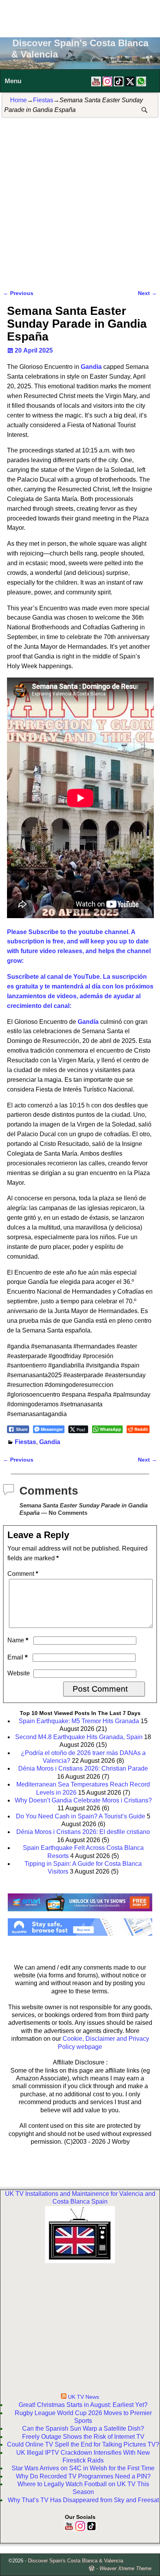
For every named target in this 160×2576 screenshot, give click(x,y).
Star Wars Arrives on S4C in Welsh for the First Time (83, 2468)
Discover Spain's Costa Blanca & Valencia (76, 2561)
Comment (23, 1574)
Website (19, 1673)
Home (18, 100)
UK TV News (83, 2397)
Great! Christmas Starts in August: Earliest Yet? (83, 2405)
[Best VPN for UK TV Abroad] (80, 1934)
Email (17, 1657)
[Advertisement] (80, 17)
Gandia (91, 367)
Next (147, 293)
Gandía (88, 1022)
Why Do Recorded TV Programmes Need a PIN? (83, 2476)
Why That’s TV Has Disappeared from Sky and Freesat (83, 2500)
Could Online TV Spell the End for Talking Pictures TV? (83, 2444)
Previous (18, 293)
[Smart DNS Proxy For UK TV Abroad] (80, 1914)
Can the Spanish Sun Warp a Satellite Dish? (83, 2428)
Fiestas (43, 100)
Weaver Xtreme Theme (125, 2568)
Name (18, 1640)
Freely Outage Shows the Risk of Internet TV (83, 2437)
